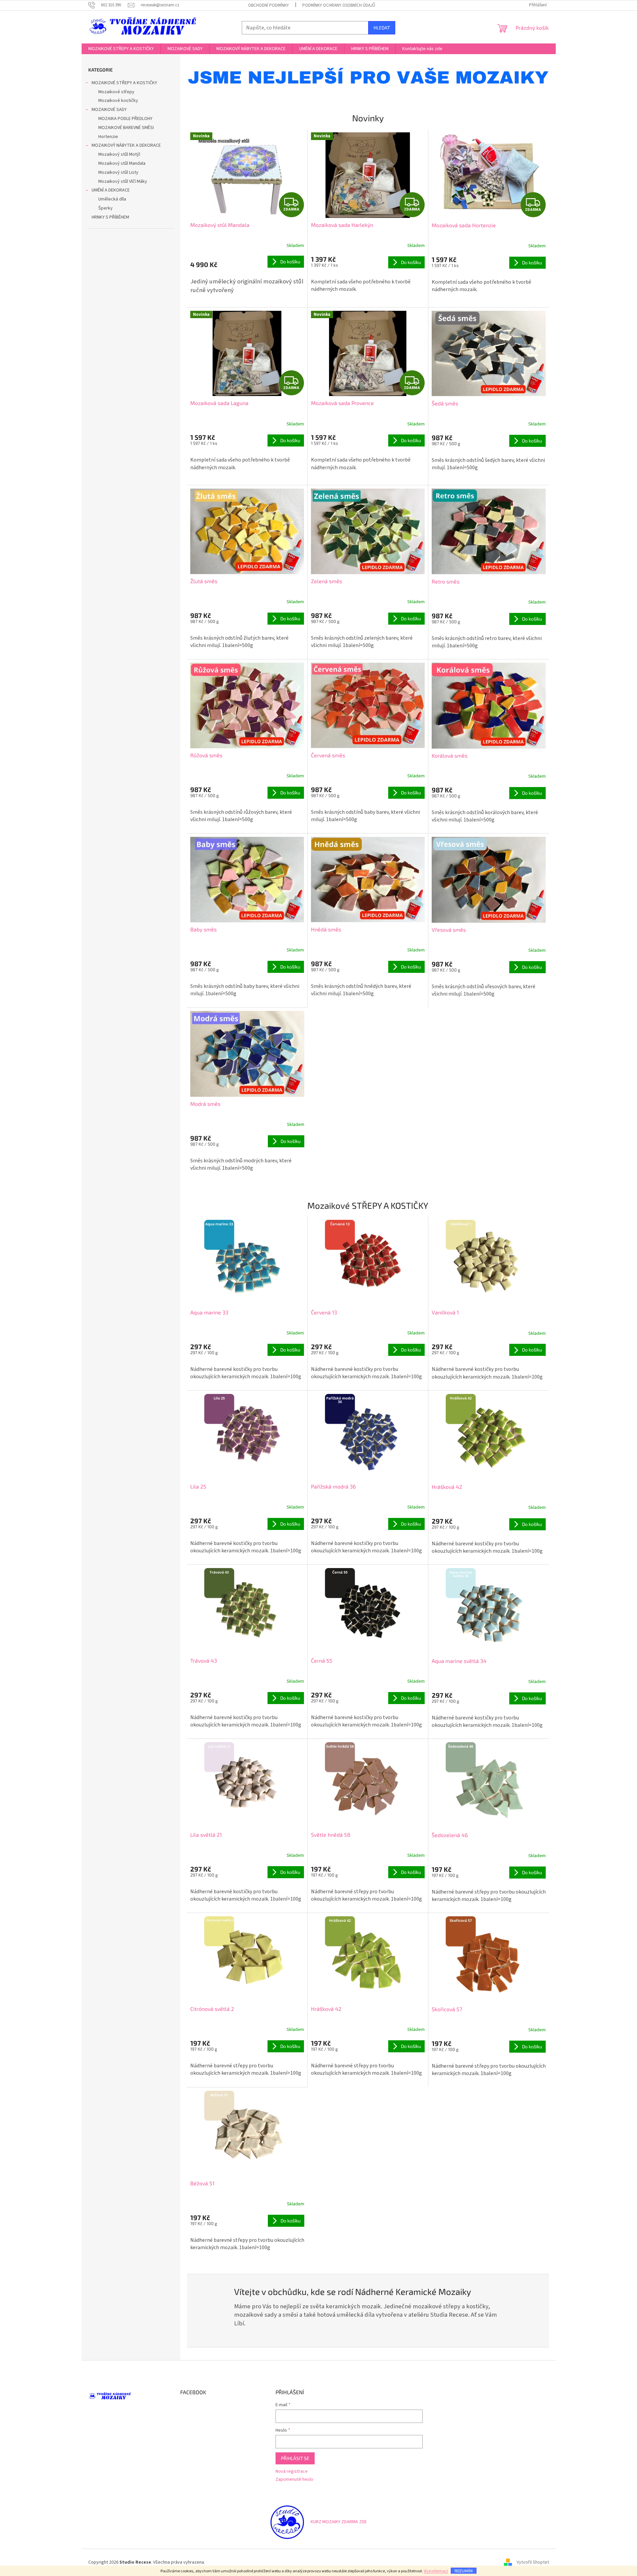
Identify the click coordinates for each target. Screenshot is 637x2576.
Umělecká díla (112, 199)
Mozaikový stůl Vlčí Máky (123, 181)
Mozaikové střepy (116, 92)
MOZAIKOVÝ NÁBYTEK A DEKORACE (126, 145)
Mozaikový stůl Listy (118, 172)
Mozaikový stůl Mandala (122, 163)
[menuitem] (121, 49)
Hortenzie (108, 137)
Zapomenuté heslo (294, 2480)
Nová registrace (292, 2472)
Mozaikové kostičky (118, 101)
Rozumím (464, 2571)
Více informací (436, 2571)
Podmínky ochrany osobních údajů (339, 5)
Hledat (382, 28)
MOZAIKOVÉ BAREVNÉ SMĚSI (126, 128)
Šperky (105, 208)
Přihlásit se (295, 2458)
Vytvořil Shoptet (533, 2562)
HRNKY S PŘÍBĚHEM (110, 217)
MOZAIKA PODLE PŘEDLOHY (125, 119)
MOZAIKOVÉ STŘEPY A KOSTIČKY (124, 83)
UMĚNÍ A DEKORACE (111, 190)
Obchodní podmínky (269, 5)
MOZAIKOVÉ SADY (109, 110)
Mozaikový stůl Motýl (119, 154)
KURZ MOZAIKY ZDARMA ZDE (339, 2522)
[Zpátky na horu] (287, 2522)
